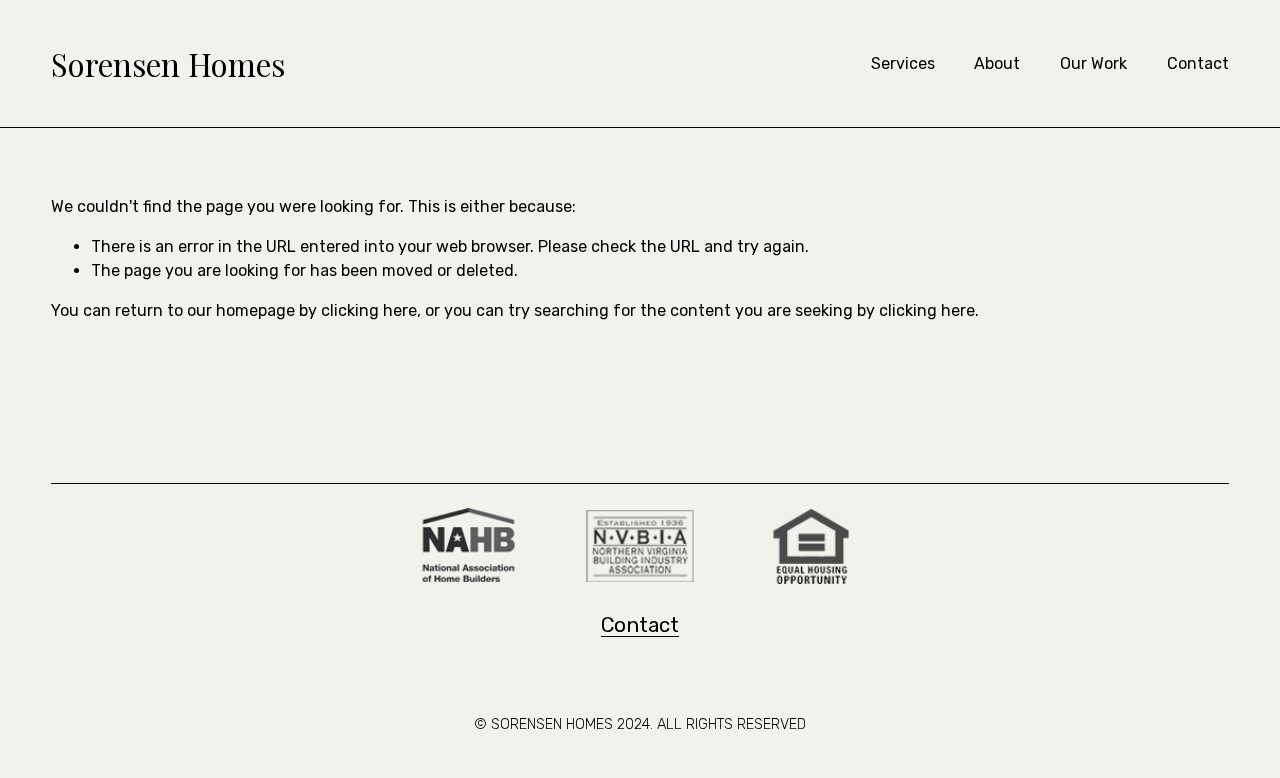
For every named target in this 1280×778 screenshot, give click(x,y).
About (997, 63)
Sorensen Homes (168, 64)
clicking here (369, 310)
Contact (1198, 63)
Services (903, 63)
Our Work (1093, 63)
